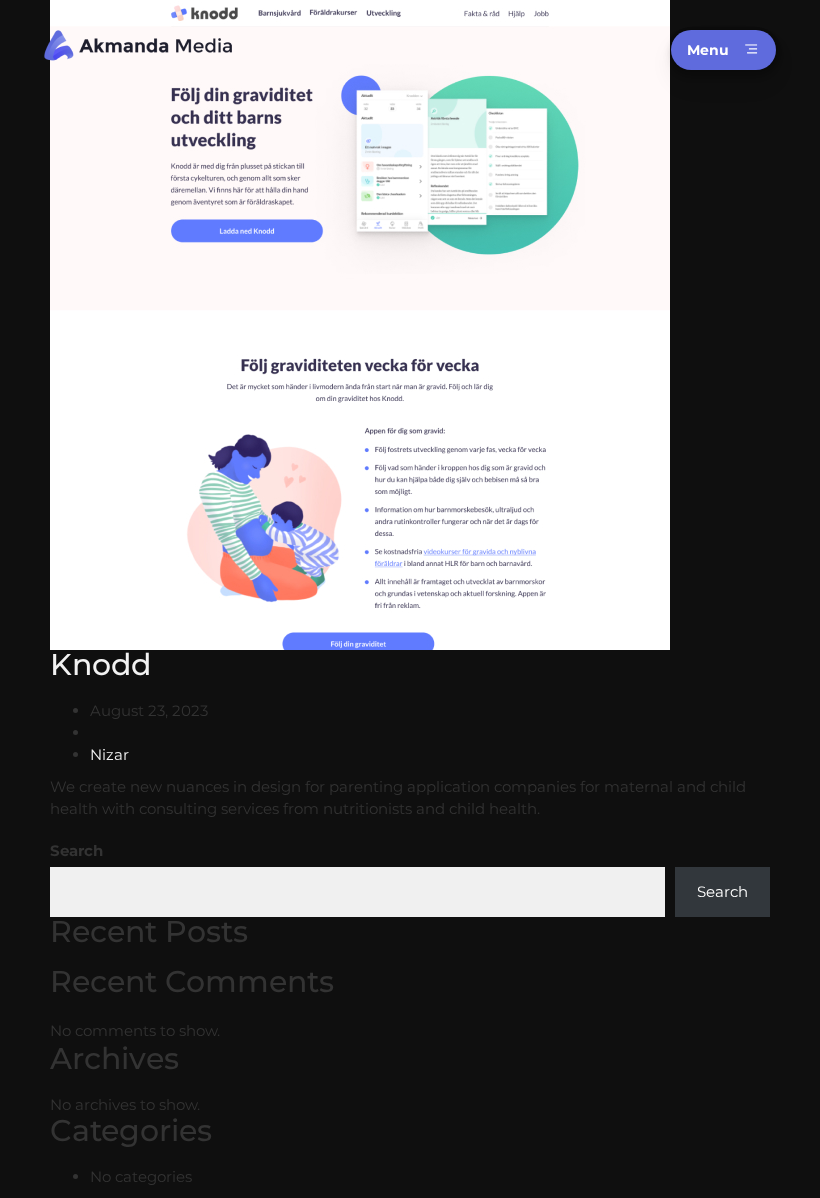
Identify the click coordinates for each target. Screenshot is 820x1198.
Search (76, 850)
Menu (708, 50)
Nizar (109, 754)
